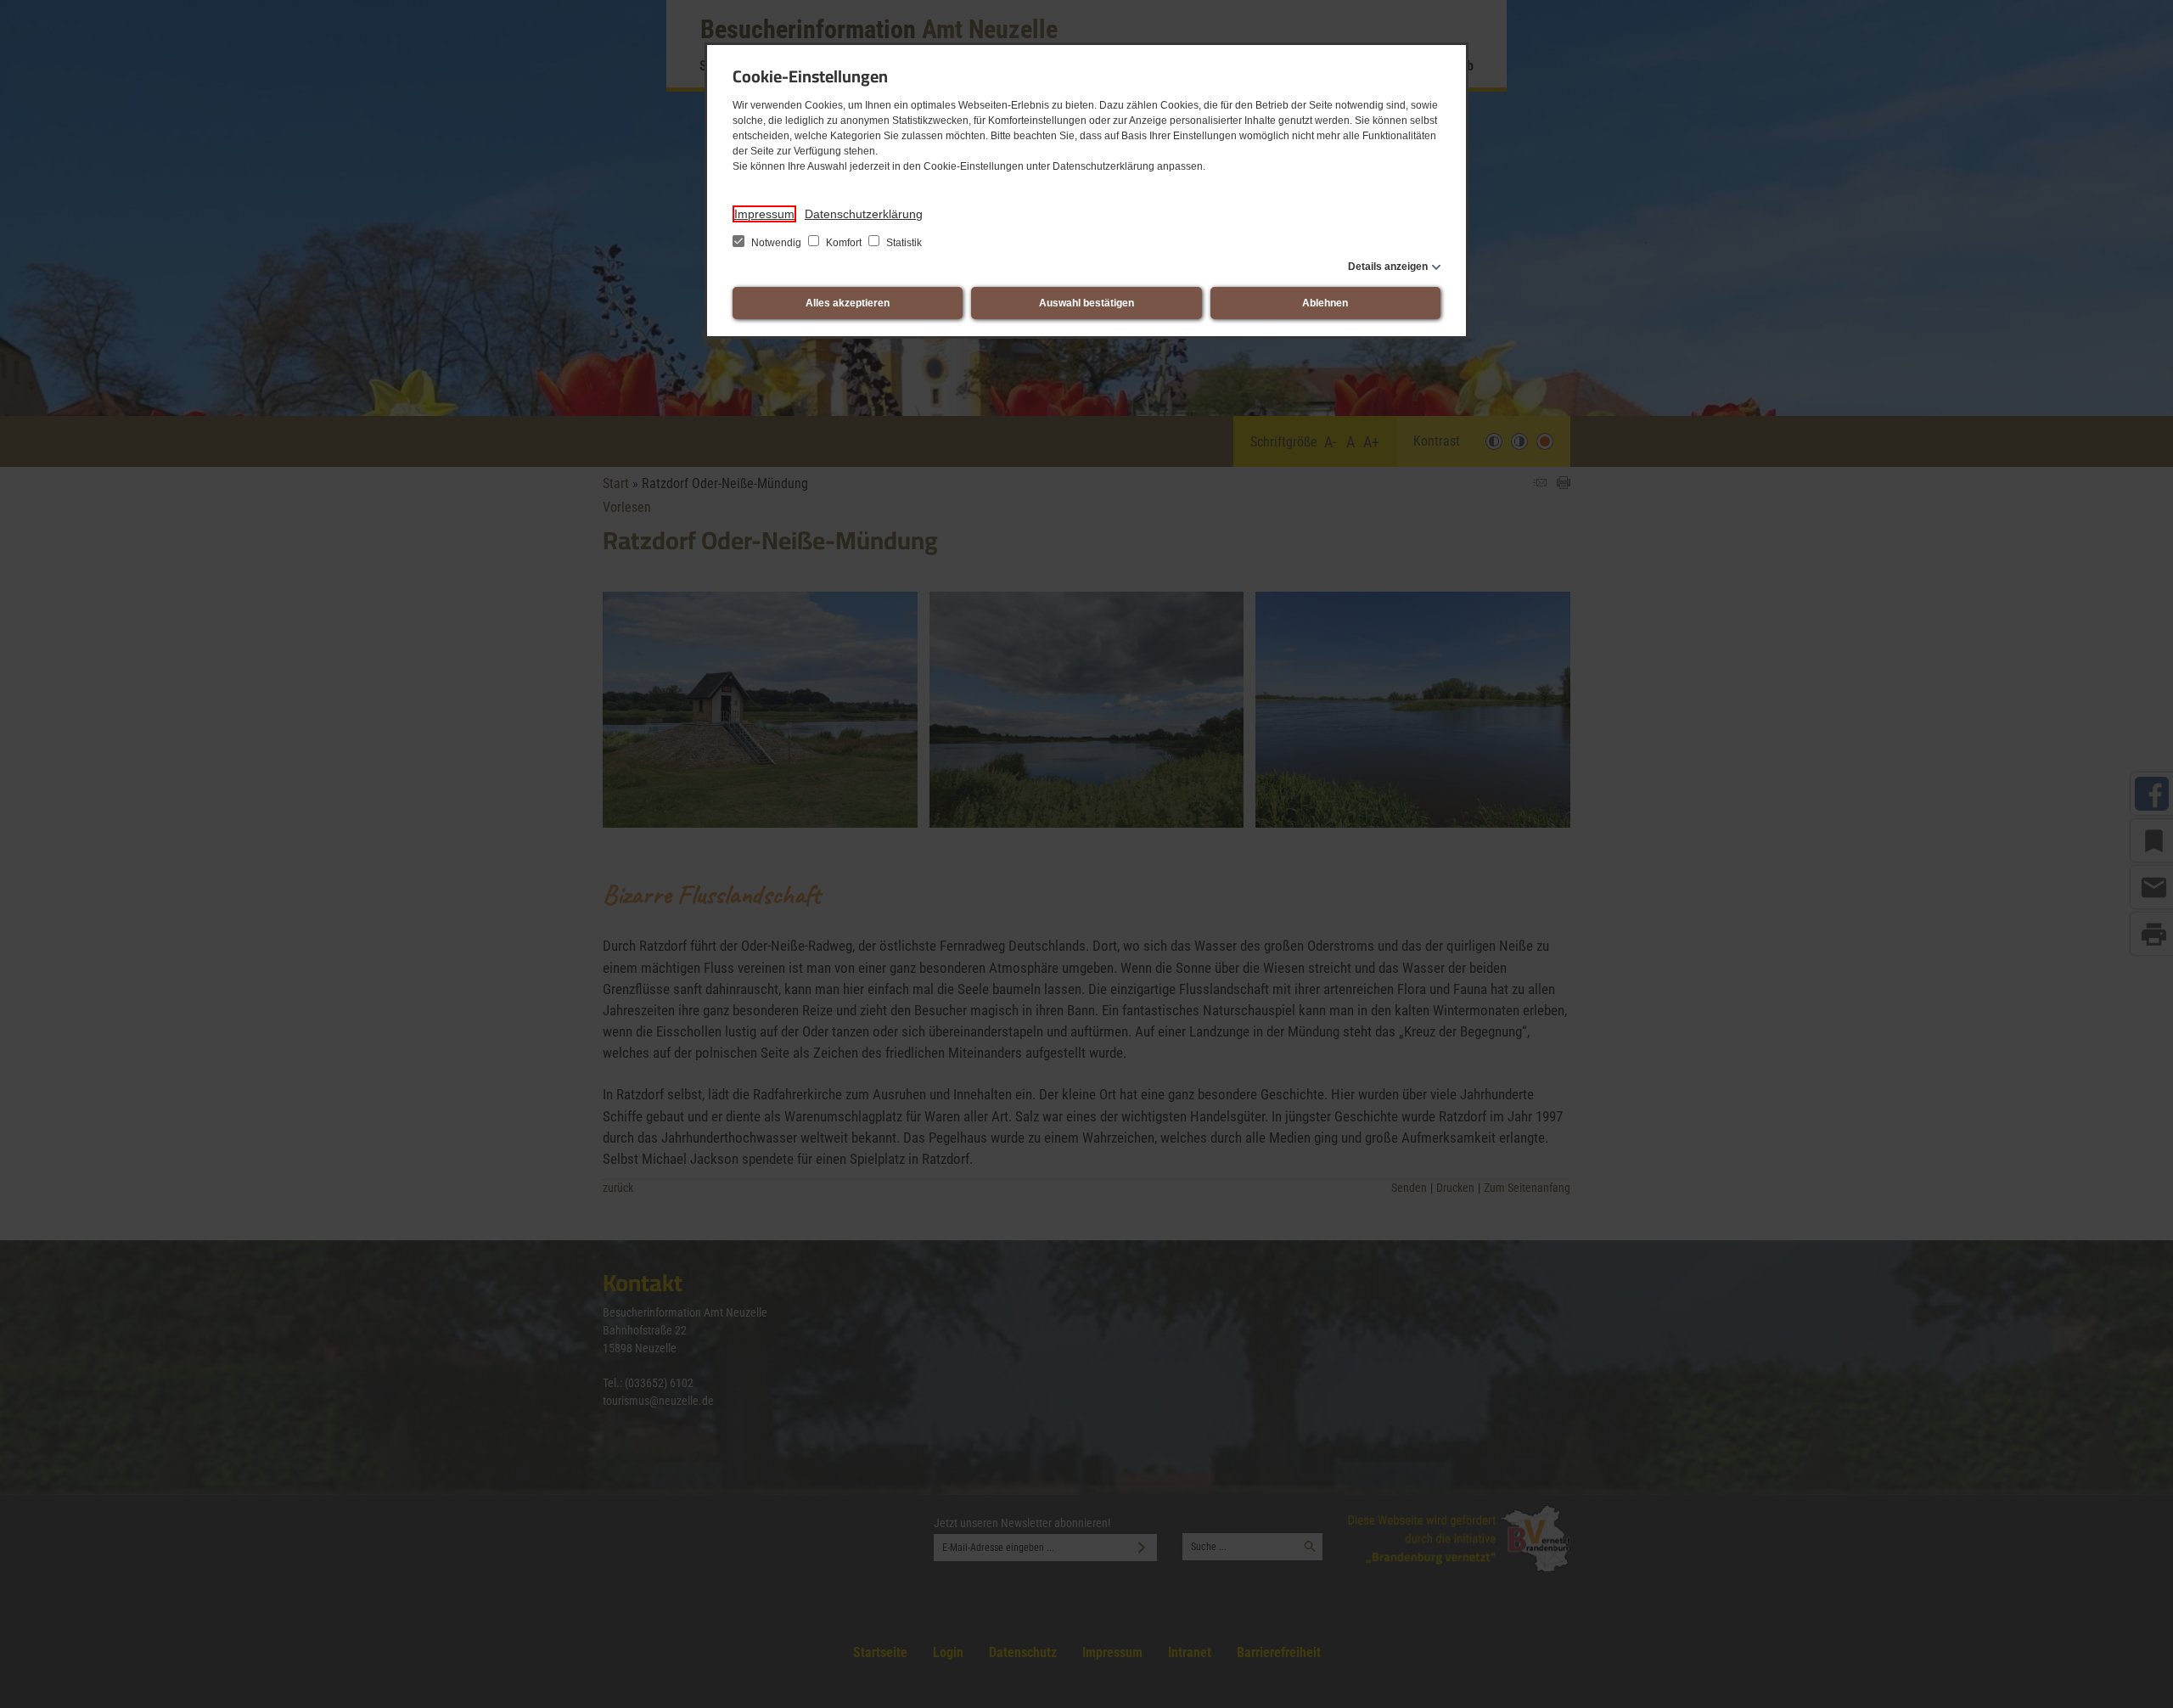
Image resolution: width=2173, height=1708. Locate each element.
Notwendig (776, 243)
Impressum (764, 214)
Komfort (844, 243)
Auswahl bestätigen (1086, 303)
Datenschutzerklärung (864, 214)
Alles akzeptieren (848, 303)
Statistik (903, 243)
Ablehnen (1325, 303)
